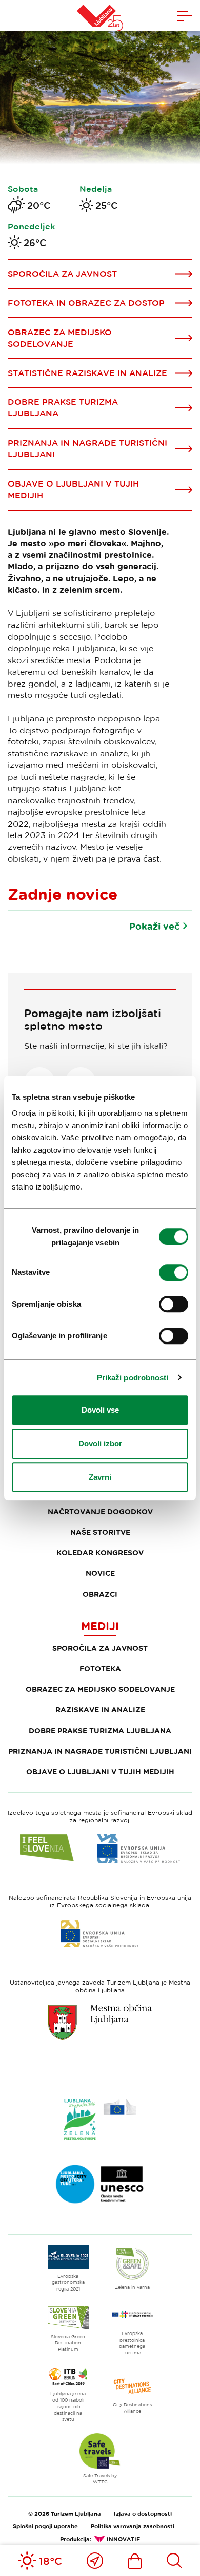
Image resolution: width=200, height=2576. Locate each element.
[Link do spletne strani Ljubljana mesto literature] (100, 2184)
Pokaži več (154, 926)
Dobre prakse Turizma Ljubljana (100, 1731)
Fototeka (100, 1669)
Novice (100, 1573)
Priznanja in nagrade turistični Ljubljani (100, 1751)
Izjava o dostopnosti (143, 2513)
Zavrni (100, 1477)
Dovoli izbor (100, 1444)
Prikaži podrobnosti (133, 1378)
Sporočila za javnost (100, 1648)
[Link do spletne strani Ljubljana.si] (100, 2022)
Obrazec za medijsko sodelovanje (100, 1689)
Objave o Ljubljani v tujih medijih (100, 1771)
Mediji (100, 1626)
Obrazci (100, 1594)
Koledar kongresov (100, 1553)
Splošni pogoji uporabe (45, 2526)
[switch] (174, 1272)
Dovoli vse (100, 1410)
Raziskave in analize (100, 1710)
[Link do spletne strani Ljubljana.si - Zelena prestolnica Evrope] (100, 2119)
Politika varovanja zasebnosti (133, 2526)
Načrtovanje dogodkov (100, 1512)
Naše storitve (100, 1532)
